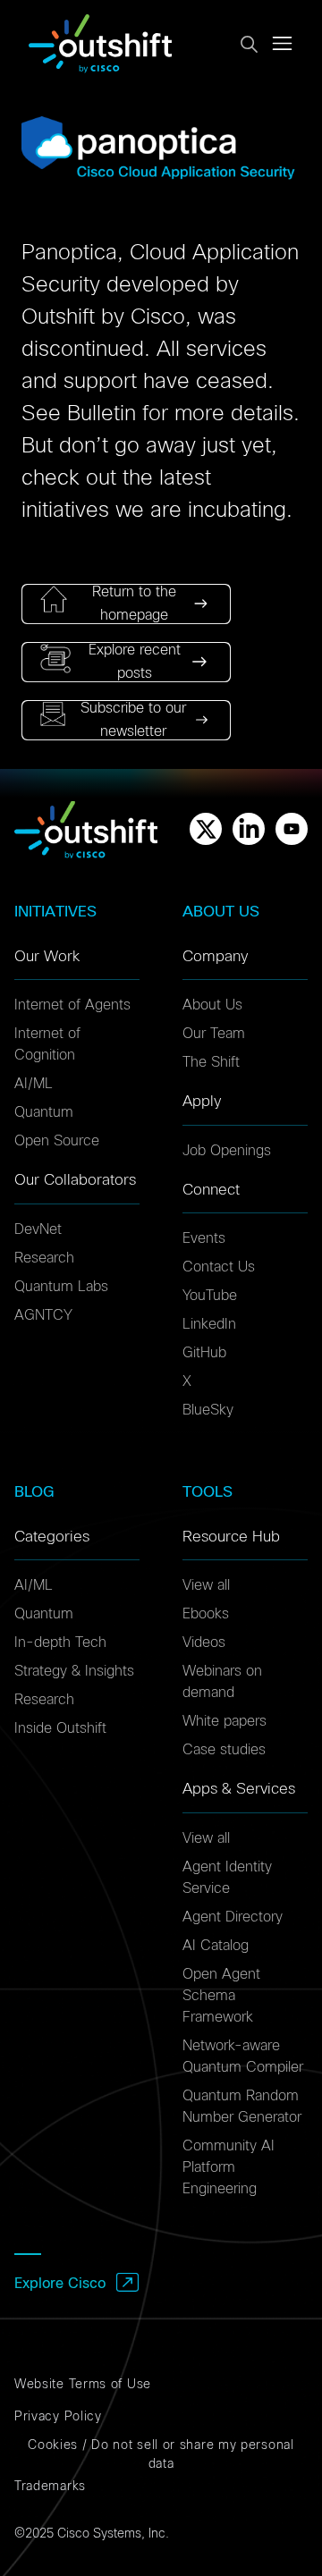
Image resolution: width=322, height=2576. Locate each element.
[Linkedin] (249, 829)
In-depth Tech (60, 1643)
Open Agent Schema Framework (221, 1996)
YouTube (210, 1296)
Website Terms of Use (83, 2385)
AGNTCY (43, 1315)
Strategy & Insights (74, 1671)
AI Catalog (216, 1946)
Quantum (44, 1112)
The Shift (211, 1062)
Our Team (214, 1034)
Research (44, 1258)
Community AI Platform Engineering (229, 2167)
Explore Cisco (60, 2284)
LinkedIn (209, 1324)
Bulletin (102, 414)
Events (204, 1238)
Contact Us (219, 1267)
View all (206, 1585)
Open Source (57, 1141)
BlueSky (208, 1410)
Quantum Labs (61, 1287)
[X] (206, 829)
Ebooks (206, 1614)
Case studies (224, 1750)
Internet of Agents (72, 1005)
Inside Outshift (60, 1728)
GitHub (204, 1353)
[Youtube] (292, 829)
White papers (225, 1721)
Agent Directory (233, 1917)
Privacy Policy (58, 2417)
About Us (212, 1005)
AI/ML (34, 1084)
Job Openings (227, 1151)
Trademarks (50, 2487)
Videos (204, 1643)
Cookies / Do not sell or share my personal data (161, 2455)
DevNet (38, 1229)
